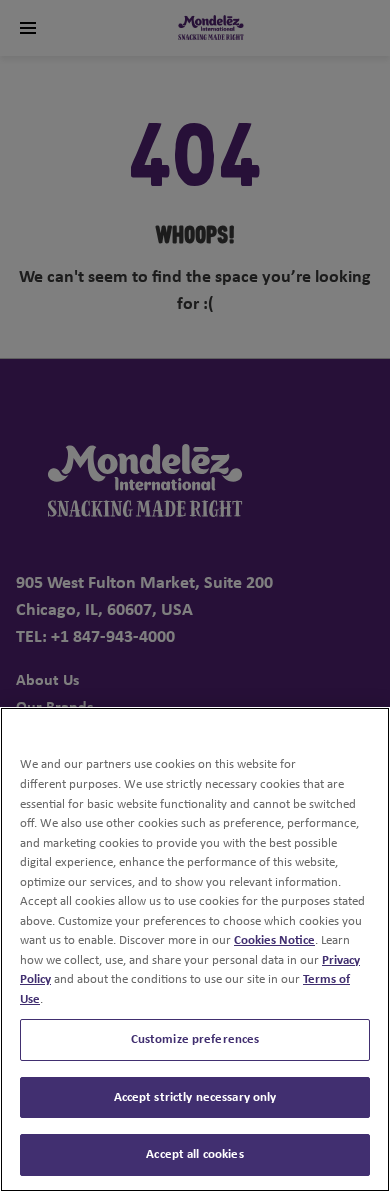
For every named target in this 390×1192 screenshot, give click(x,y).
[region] (195, 949)
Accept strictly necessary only (195, 1097)
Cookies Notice (274, 940)
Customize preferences (195, 1039)
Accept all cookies (194, 1154)
